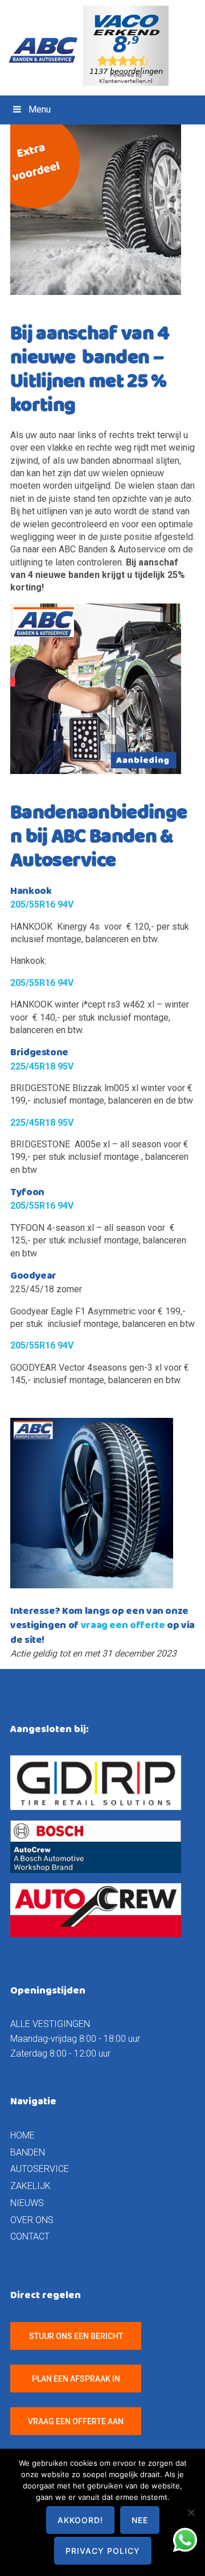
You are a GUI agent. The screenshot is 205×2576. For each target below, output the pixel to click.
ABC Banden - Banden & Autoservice (48, 50)
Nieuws (27, 2203)
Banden (28, 2152)
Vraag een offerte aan (76, 2421)
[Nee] (191, 2512)
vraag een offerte (123, 1625)
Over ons (32, 2220)
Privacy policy (103, 2551)
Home (22, 2135)
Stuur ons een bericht (76, 2336)
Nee (140, 2520)
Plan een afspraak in (76, 2379)
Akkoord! (80, 2520)
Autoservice (40, 2169)
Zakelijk (30, 2186)
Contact (30, 2236)
